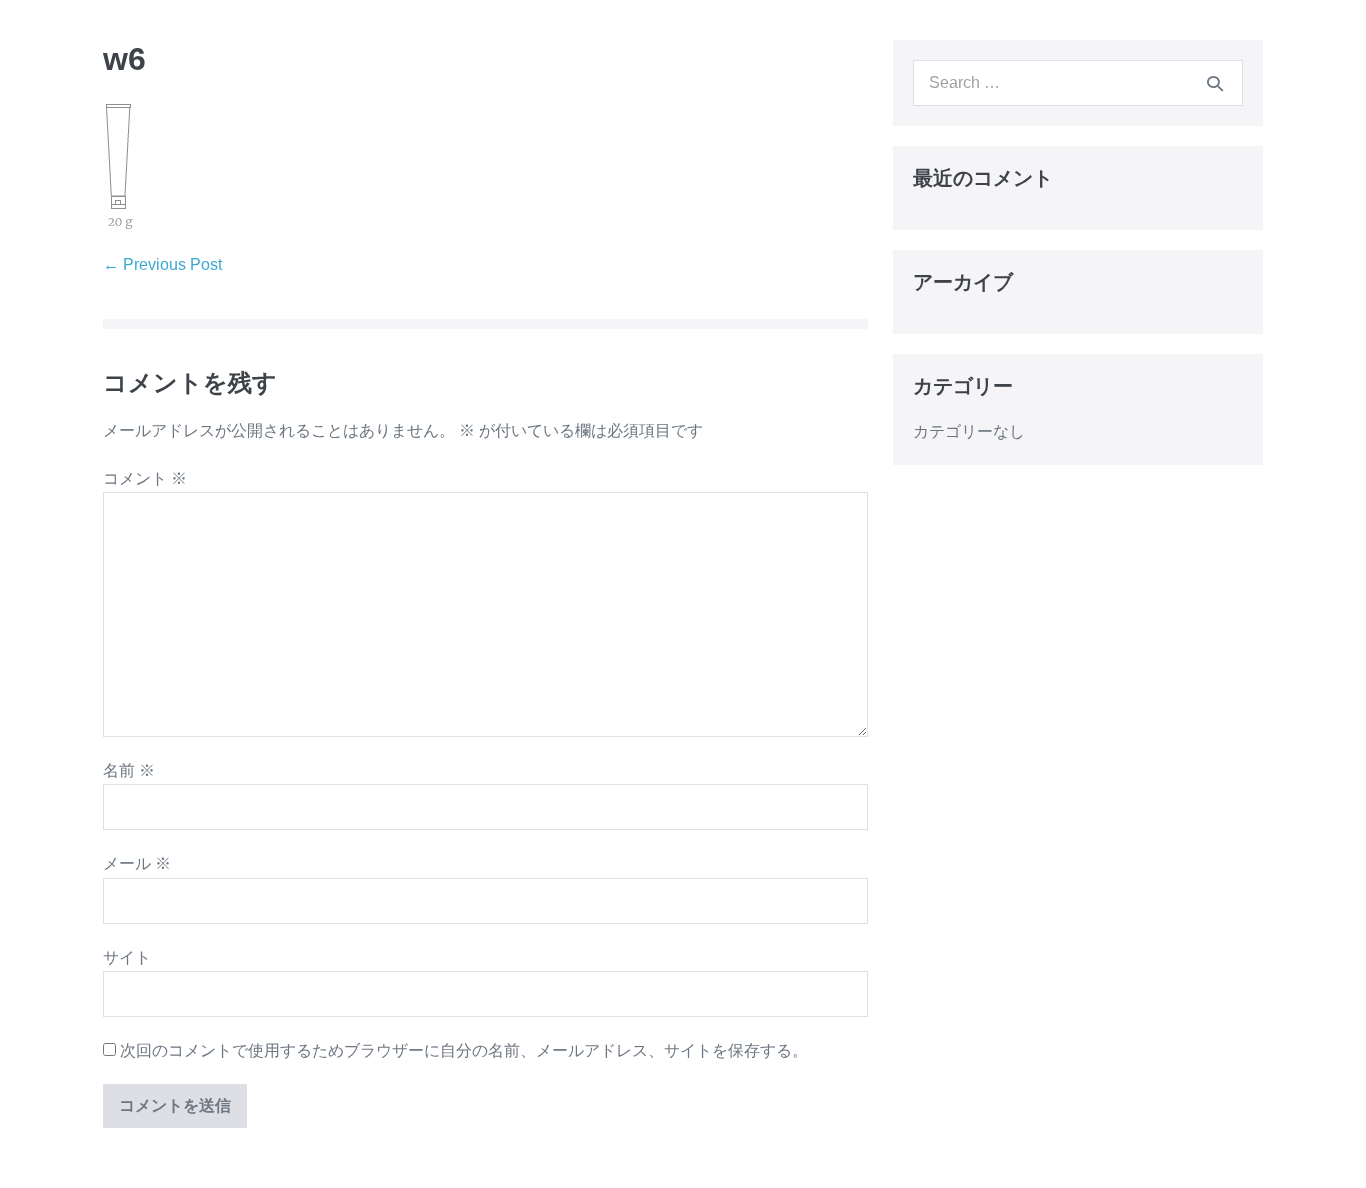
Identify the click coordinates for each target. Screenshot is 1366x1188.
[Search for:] (1078, 82)
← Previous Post (162, 264)
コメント (145, 478)
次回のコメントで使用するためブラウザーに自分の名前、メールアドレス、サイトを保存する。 (464, 1050)
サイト (127, 957)
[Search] (1215, 83)
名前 (129, 770)
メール (137, 863)
